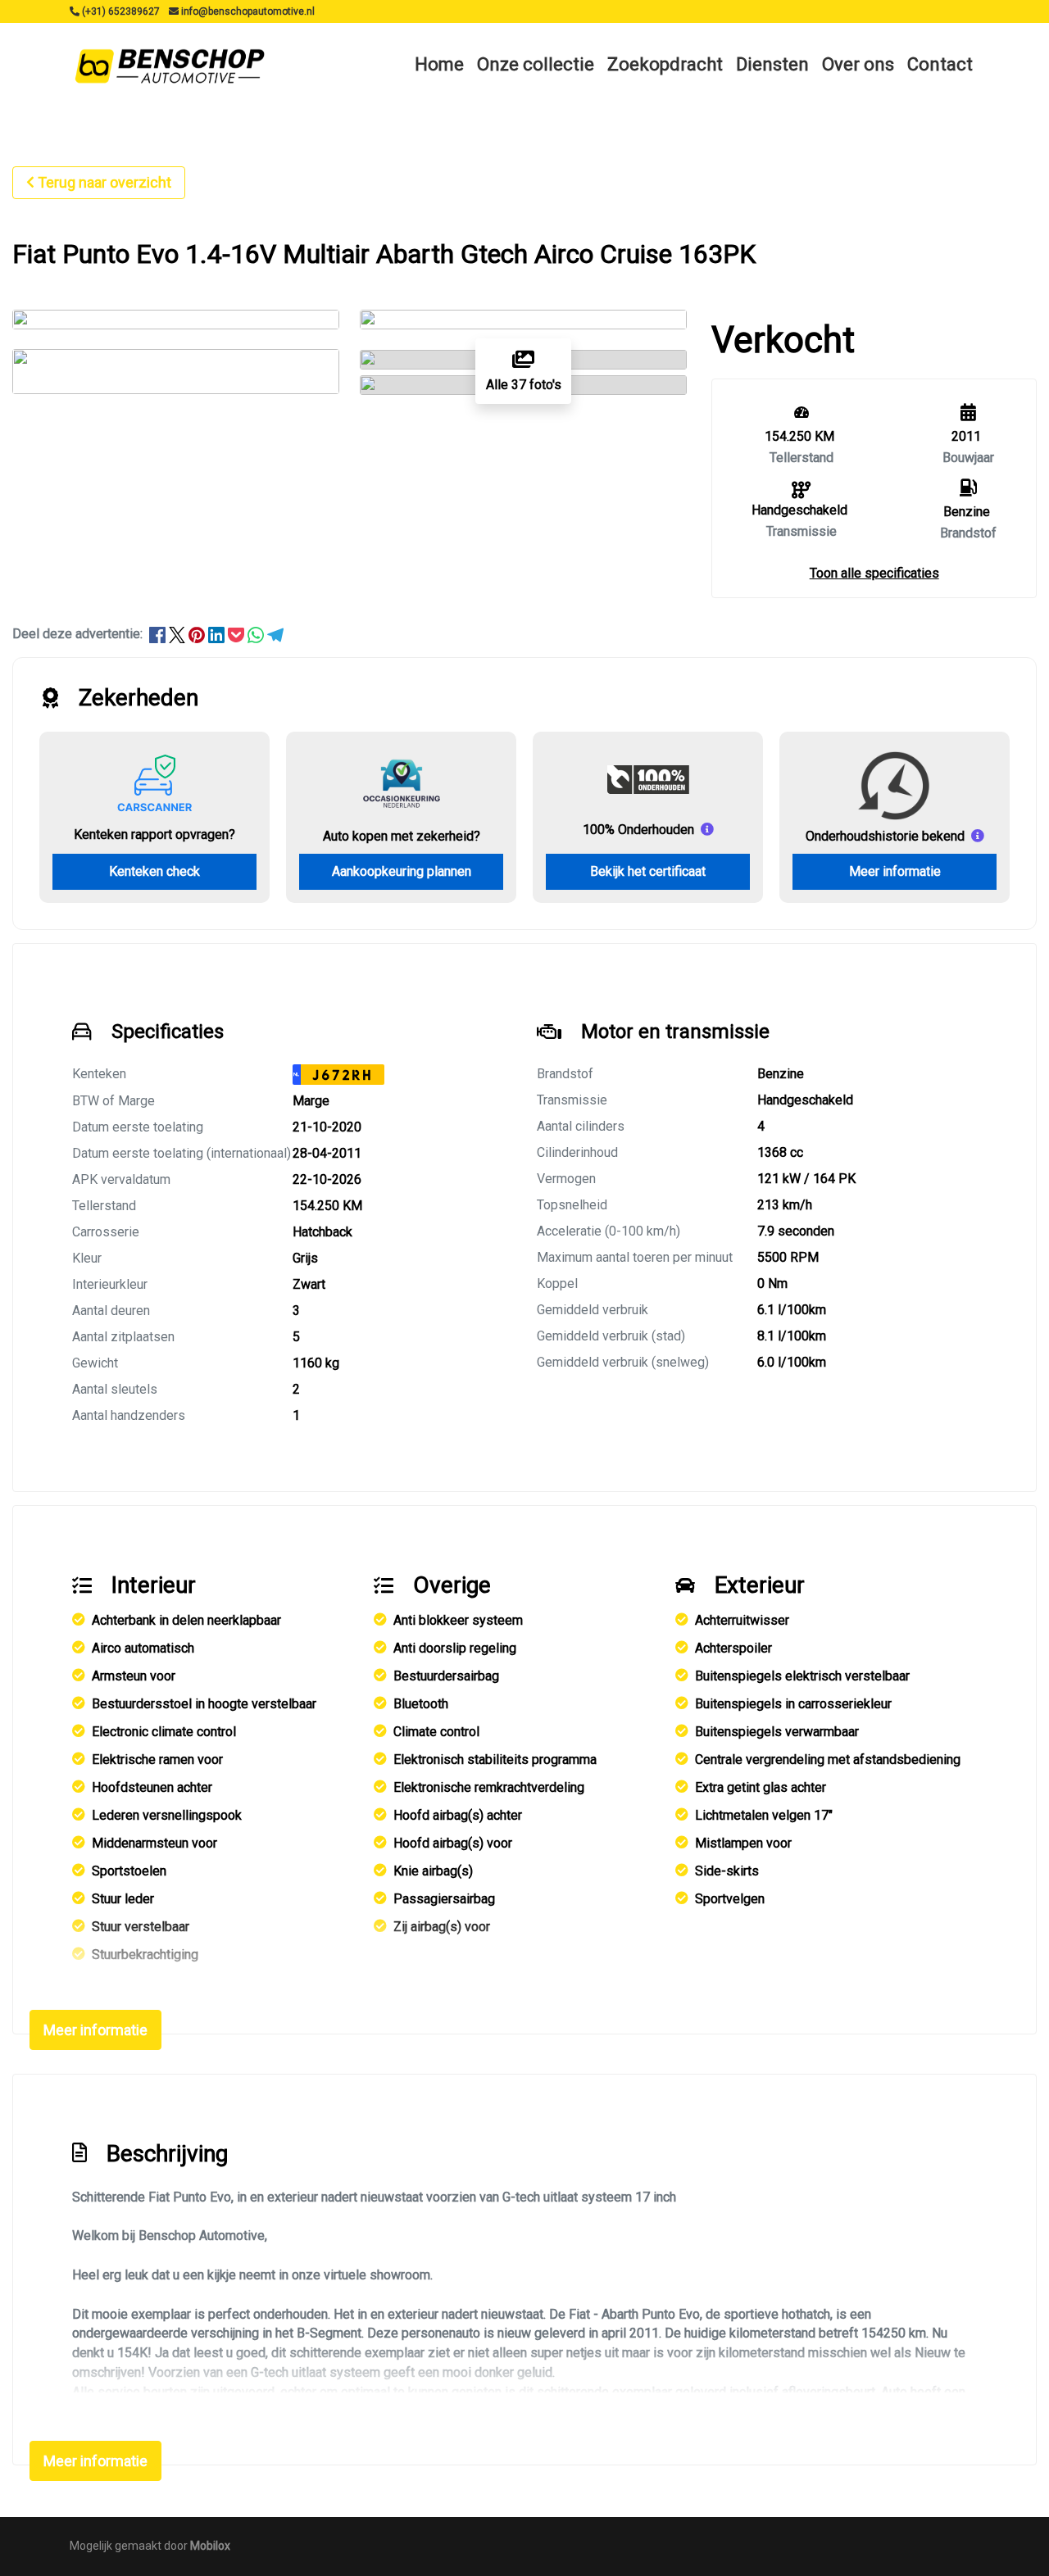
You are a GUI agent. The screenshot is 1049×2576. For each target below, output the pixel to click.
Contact (940, 64)
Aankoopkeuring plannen (402, 871)
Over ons (858, 64)
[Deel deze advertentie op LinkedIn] (218, 634)
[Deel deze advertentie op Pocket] (238, 634)
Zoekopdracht (665, 64)
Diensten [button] (772, 64)
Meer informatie (895, 871)
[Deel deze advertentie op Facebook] (159, 634)
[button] (874, 573)
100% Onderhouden (638, 830)
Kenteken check (154, 871)
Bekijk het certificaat (648, 871)
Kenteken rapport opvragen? (154, 834)
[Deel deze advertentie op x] (177, 634)
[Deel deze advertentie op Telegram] (275, 634)
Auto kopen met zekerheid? (402, 836)
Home (439, 64)
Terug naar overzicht (104, 182)
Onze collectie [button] (536, 64)
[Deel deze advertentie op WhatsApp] (257, 634)
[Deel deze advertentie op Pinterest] (198, 634)
